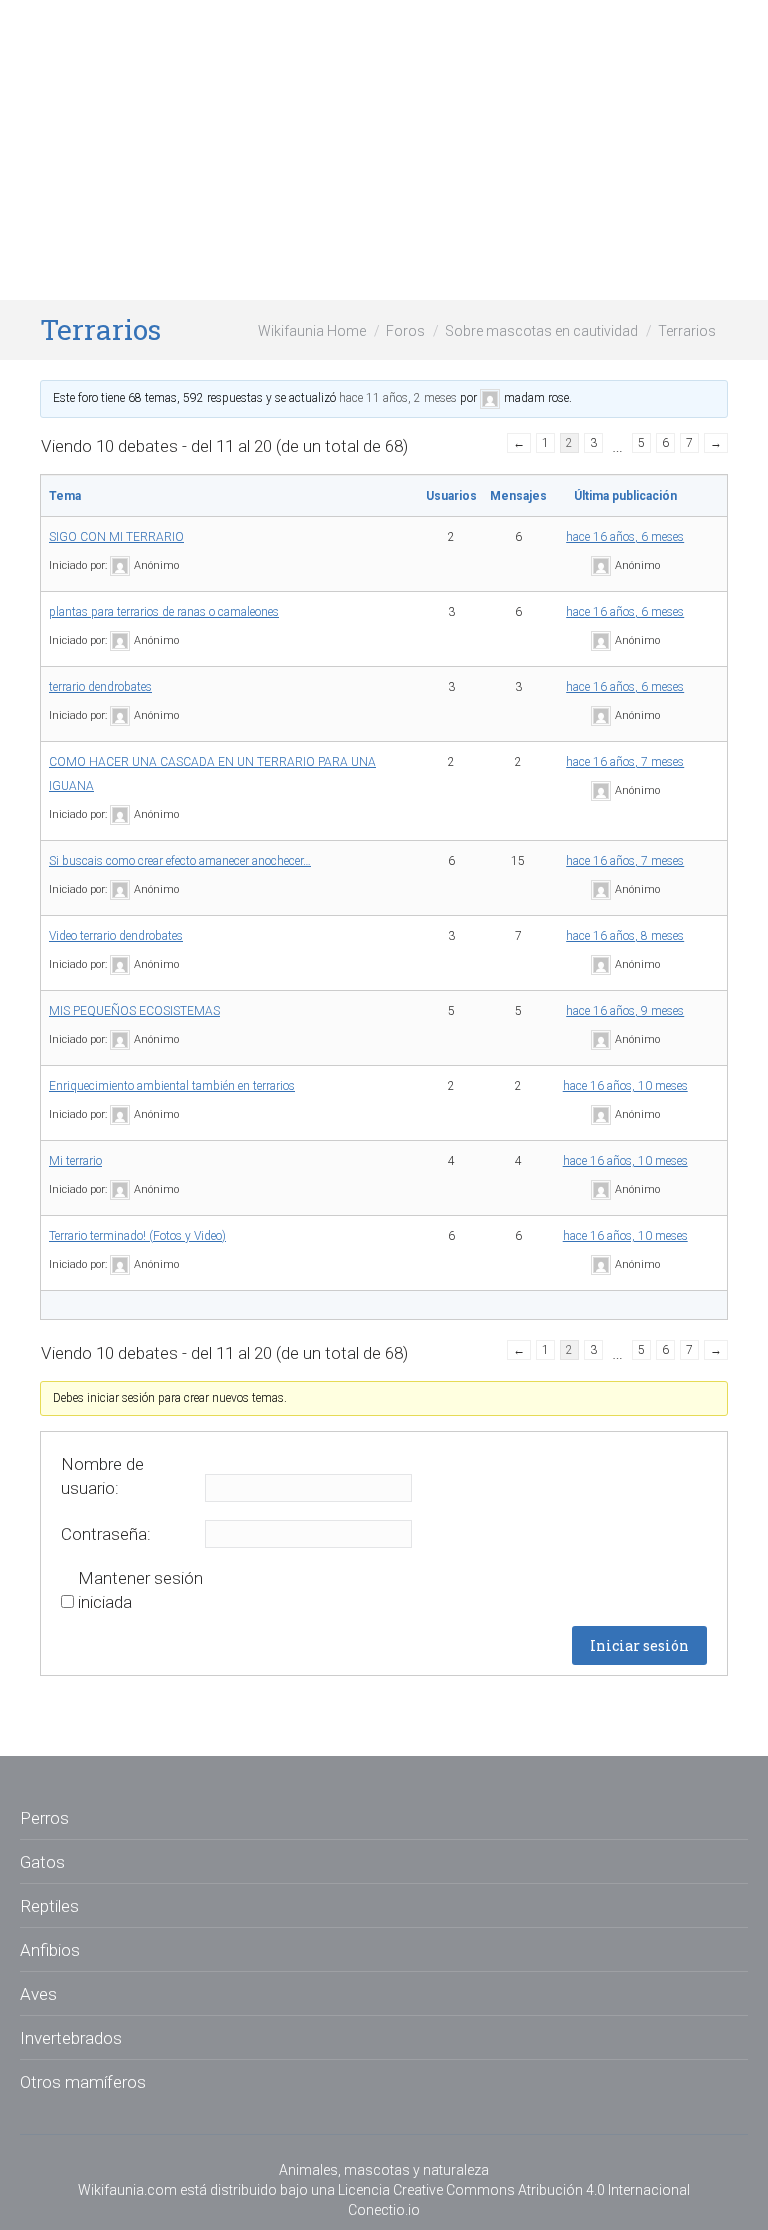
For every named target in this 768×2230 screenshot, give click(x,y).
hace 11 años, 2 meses (398, 398)
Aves (38, 1994)
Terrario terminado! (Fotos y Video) (137, 1236)
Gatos (42, 1862)
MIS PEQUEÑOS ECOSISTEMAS (134, 1011)
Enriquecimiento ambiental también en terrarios (172, 1086)
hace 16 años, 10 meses (625, 1086)
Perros (44, 1818)
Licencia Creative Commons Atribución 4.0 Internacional (514, 2190)
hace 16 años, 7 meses (625, 762)
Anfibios (50, 1950)
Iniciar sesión (639, 1645)
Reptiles (49, 1906)
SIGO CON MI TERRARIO (116, 537)
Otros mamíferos (83, 2082)
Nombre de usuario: (102, 1476)
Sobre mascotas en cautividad (541, 331)
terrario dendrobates (100, 687)
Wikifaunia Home (312, 331)
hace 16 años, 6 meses (625, 537)
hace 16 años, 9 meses (625, 1011)
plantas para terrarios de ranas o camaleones (164, 612)
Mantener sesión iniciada (140, 1590)
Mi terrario (75, 1161)
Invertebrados (71, 2038)
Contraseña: (106, 1534)
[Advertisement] (384, 150)
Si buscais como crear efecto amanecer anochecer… (180, 861)
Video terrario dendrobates (116, 936)
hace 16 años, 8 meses (625, 936)
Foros (405, 331)
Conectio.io (384, 2210)
